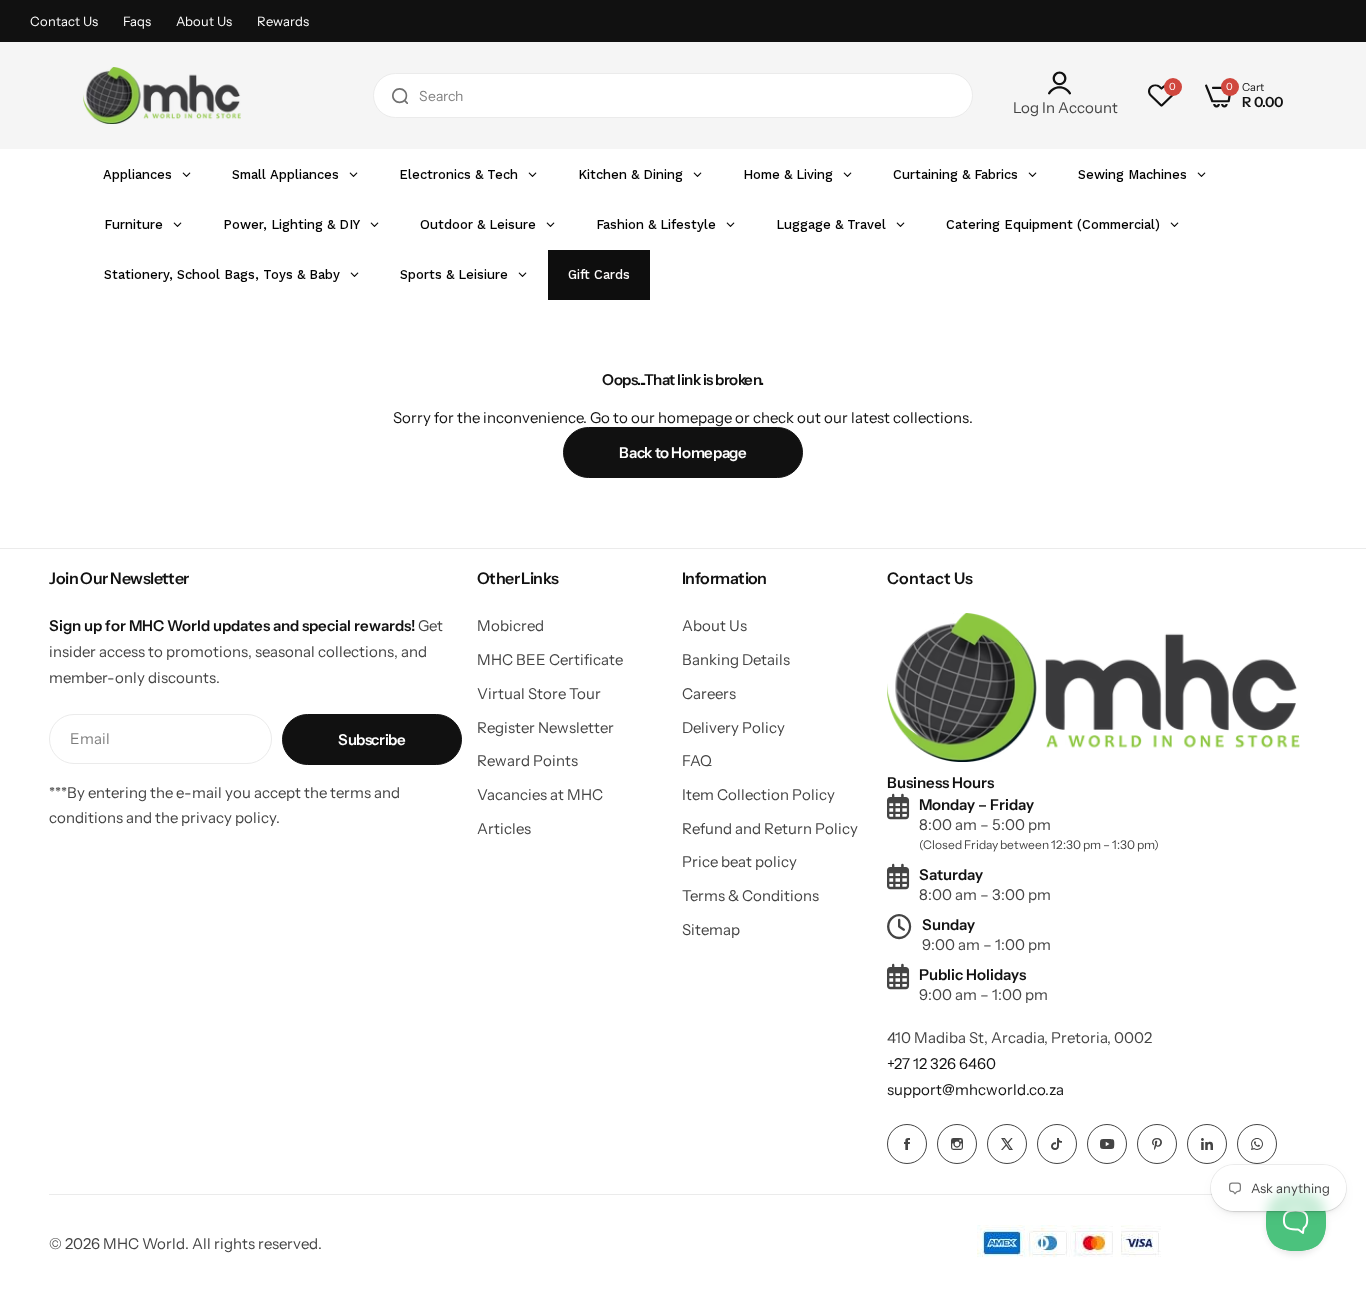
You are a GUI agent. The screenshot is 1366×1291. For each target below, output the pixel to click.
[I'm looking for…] (400, 95)
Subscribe (372, 739)
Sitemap (711, 929)
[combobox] (672, 95)
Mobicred (510, 625)
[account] (1065, 83)
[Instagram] (957, 1144)
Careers (709, 693)
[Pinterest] (1157, 1144)
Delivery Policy (733, 727)
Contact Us (64, 21)
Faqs (137, 21)
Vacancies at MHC (540, 794)
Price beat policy (739, 861)
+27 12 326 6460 (941, 1063)
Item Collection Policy (758, 794)
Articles (504, 828)
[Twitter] (1007, 1144)
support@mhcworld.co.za (975, 1089)
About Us (204, 21)
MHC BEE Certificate (550, 659)
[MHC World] (162, 95)
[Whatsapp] (1257, 1144)
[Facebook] (907, 1144)
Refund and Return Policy (770, 828)
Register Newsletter (545, 727)
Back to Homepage (682, 452)
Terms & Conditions (750, 895)
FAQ (697, 760)
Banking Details (736, 659)
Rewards (283, 21)
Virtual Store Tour (539, 693)
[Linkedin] (1207, 1144)
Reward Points (527, 760)
